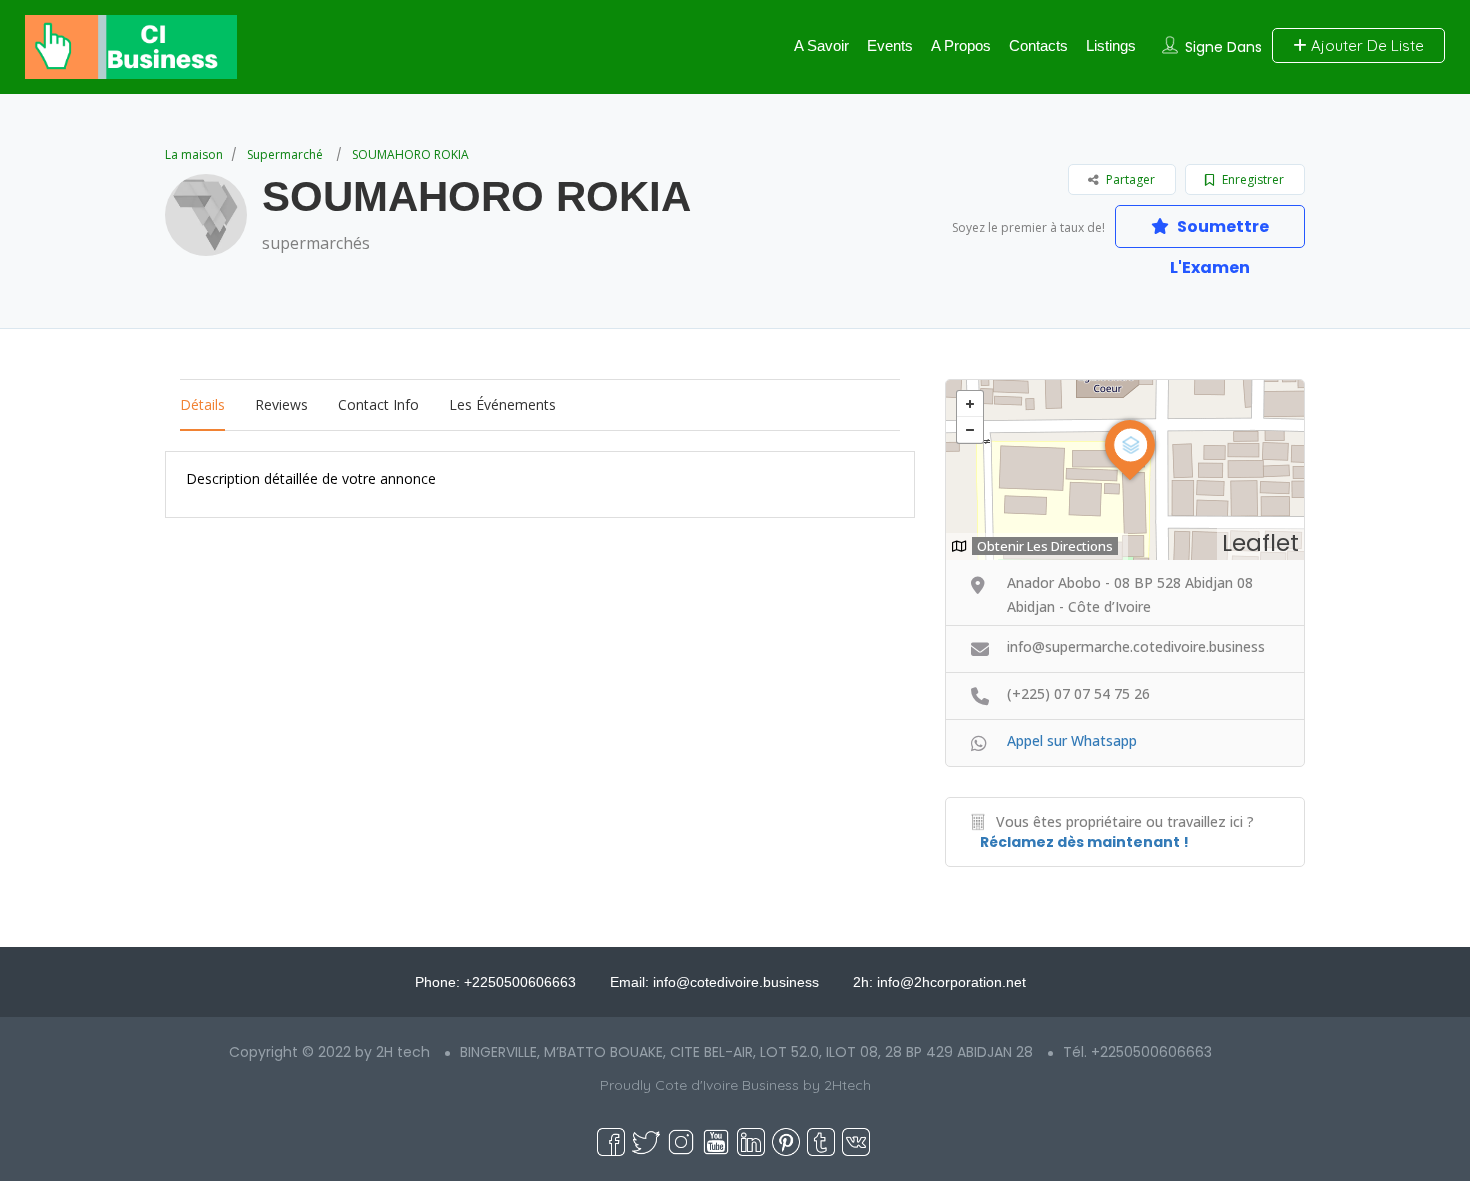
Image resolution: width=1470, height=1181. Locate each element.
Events (890, 45)
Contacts (1038, 45)
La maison (194, 154)
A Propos (961, 45)
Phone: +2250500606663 (495, 982)
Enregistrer (1251, 179)
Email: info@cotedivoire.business (714, 982)
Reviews (281, 404)
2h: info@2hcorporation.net (939, 982)
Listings (1111, 45)
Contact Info (378, 404)
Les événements (502, 404)
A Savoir (821, 45)
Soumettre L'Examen (1219, 231)
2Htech (847, 1085)
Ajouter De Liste (1365, 45)
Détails (202, 404)
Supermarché (285, 154)
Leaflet (1260, 543)
